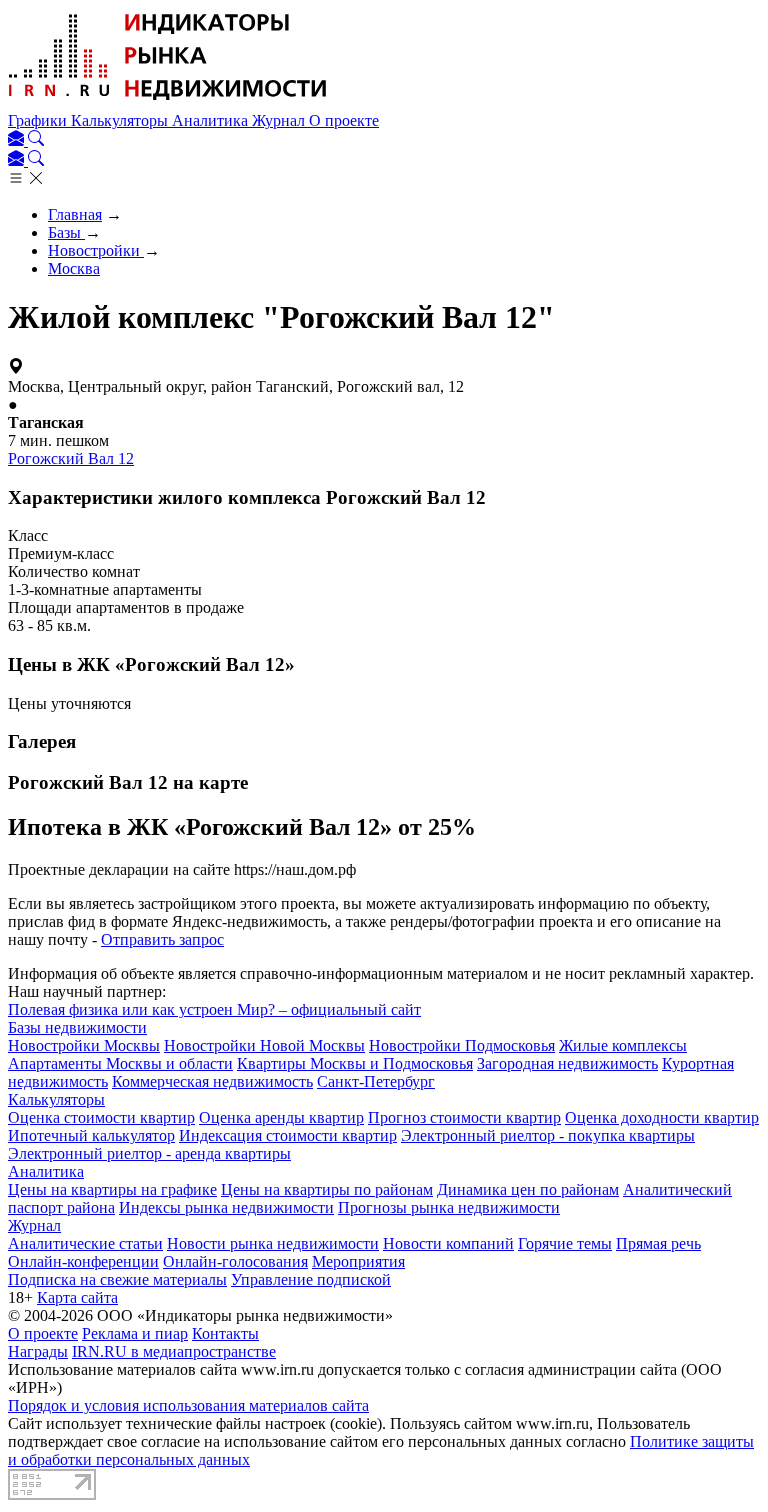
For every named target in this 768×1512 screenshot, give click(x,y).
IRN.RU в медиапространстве (174, 1351)
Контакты (225, 1333)
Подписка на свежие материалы (117, 1279)
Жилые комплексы (623, 1045)
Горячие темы (565, 1243)
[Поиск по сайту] (36, 140)
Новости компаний (448, 1243)
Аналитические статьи (85, 1243)
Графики (39, 120)
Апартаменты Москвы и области (120, 1063)
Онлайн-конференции (83, 1261)
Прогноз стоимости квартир (464, 1117)
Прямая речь (658, 1243)
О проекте (344, 120)
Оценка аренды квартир (281, 1117)
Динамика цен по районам (528, 1189)
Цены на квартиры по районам (327, 1189)
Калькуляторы (121, 120)
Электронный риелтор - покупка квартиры (548, 1135)
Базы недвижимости (77, 1027)
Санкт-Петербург (376, 1081)
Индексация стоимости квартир (288, 1135)
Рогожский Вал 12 (71, 458)
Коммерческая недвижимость (212, 1081)
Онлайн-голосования (235, 1261)
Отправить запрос (162, 939)
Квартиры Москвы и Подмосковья (355, 1063)
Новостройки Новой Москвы (264, 1045)
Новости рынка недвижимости (273, 1243)
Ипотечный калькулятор (91, 1135)
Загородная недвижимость (567, 1063)
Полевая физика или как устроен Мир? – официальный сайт (214, 1009)
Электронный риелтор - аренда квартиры (149, 1153)
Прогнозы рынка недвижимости (449, 1207)
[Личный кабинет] (18, 140)
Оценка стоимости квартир (101, 1117)
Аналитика (212, 120)
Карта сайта (77, 1297)
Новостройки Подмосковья (462, 1045)
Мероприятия (358, 1261)
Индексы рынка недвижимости (226, 1207)
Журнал (280, 120)
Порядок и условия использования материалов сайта (188, 1405)
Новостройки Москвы (84, 1045)
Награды (38, 1351)
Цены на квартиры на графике (112, 1189)
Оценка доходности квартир (662, 1117)
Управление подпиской (311, 1279)
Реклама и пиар (135, 1333)
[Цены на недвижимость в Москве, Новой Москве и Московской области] (168, 102)
